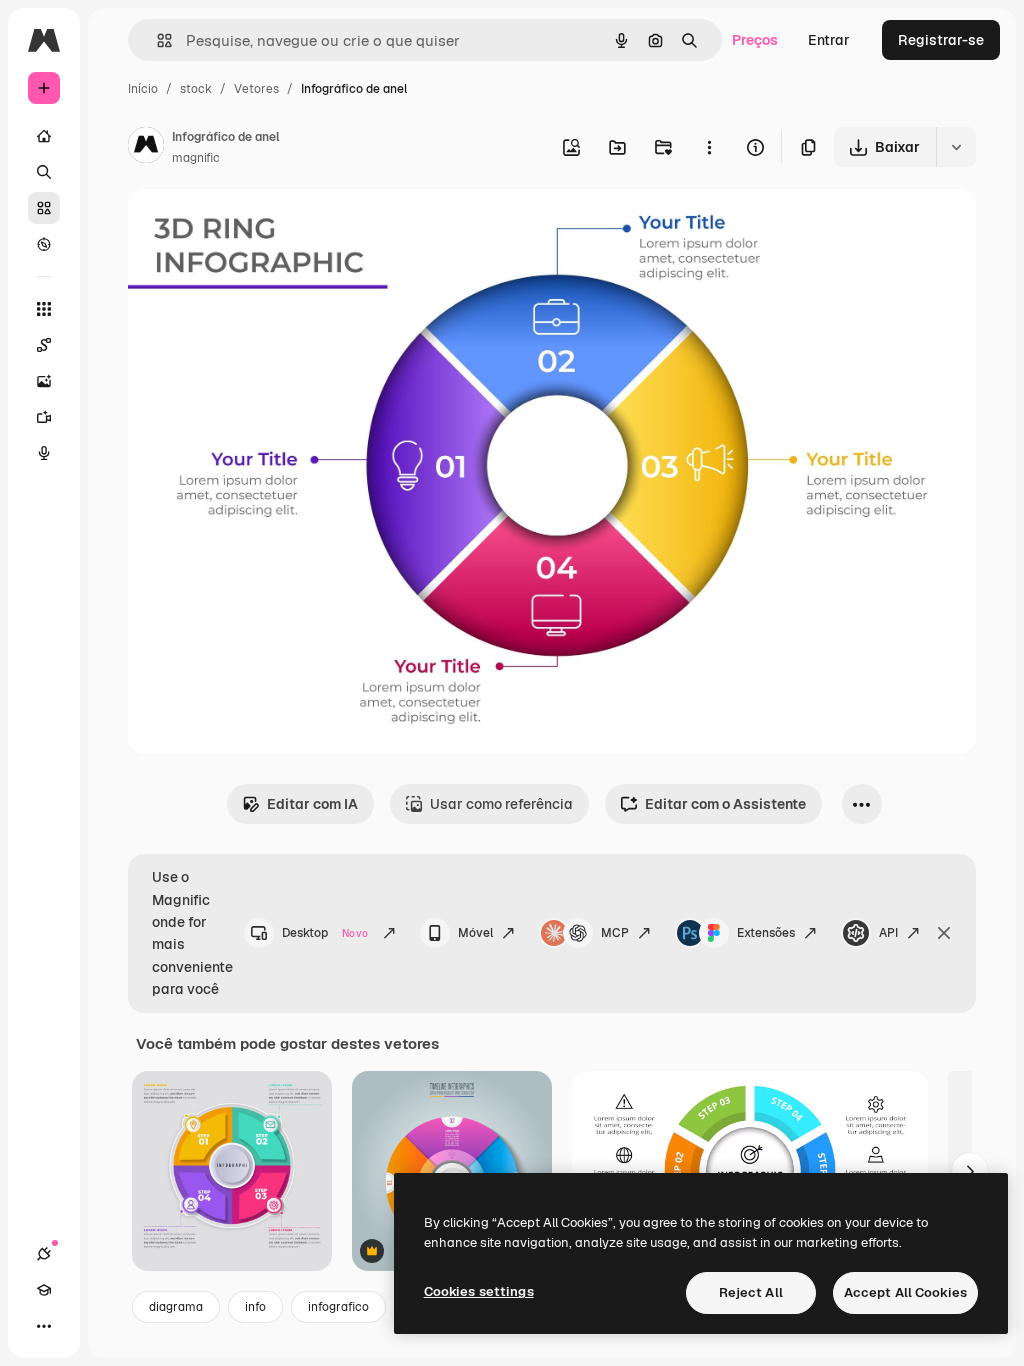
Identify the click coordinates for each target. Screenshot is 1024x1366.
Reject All (751, 1292)
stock (196, 89)
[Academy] (44, 1290)
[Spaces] (44, 345)
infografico (338, 1307)
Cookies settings (479, 1291)
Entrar (829, 40)
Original (256, 227)
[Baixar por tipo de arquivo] (956, 147)
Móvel (475, 933)
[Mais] (44, 1326)
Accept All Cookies (905, 1292)
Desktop (325, 933)
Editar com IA (312, 804)
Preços (755, 40)
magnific (196, 158)
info (255, 1307)
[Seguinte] (970, 1171)
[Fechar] (944, 933)
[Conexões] (44, 1254)
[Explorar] (44, 244)
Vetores (256, 89)
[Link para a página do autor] (146, 148)
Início (143, 89)
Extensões (766, 933)
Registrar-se (941, 40)
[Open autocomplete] (156, 40)
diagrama (176, 1307)
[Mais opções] (709, 147)
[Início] (44, 136)
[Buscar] (44, 172)
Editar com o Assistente (725, 804)
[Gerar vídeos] (44, 417)
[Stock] (44, 208)
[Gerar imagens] (44, 381)
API (888, 933)
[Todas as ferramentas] (44, 309)
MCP (615, 933)
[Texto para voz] (44, 453)
